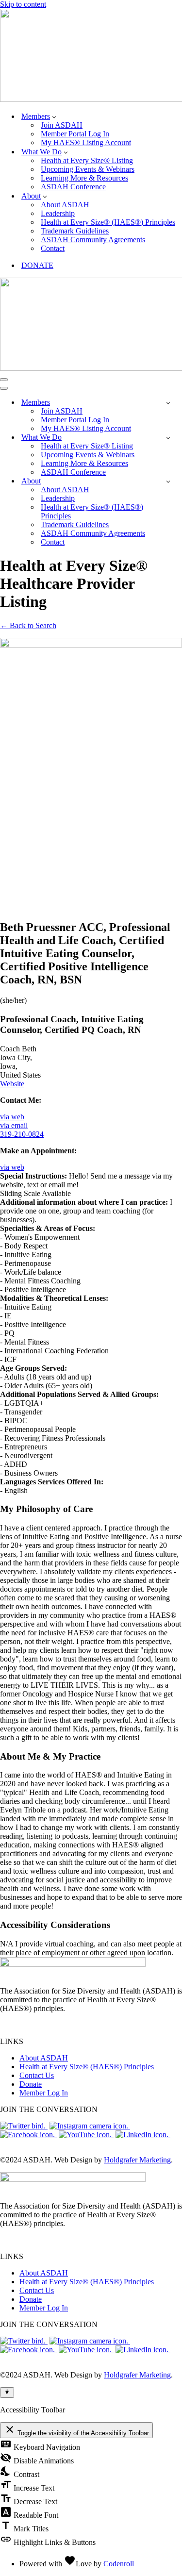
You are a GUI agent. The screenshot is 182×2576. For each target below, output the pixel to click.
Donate (31, 2084)
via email (14, 1125)
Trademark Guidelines (75, 231)
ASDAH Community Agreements (93, 240)
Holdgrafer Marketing (137, 2160)
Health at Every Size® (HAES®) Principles (108, 222)
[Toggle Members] (168, 403)
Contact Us (37, 2075)
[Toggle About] (168, 481)
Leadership (58, 213)
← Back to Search (28, 625)
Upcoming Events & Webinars (88, 169)
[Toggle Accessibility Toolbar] (7, 2393)
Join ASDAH (62, 125)
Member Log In (44, 2093)
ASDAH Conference (73, 187)
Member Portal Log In (75, 134)
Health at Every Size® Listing (87, 160)
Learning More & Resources (84, 178)
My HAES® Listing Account (86, 142)
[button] (54, 116)
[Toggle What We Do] (168, 438)
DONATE (37, 265)
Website (12, 1084)
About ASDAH (65, 205)
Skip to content (23, 4)
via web (12, 1117)
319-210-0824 (22, 1134)
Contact (53, 248)
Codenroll (119, 2564)
